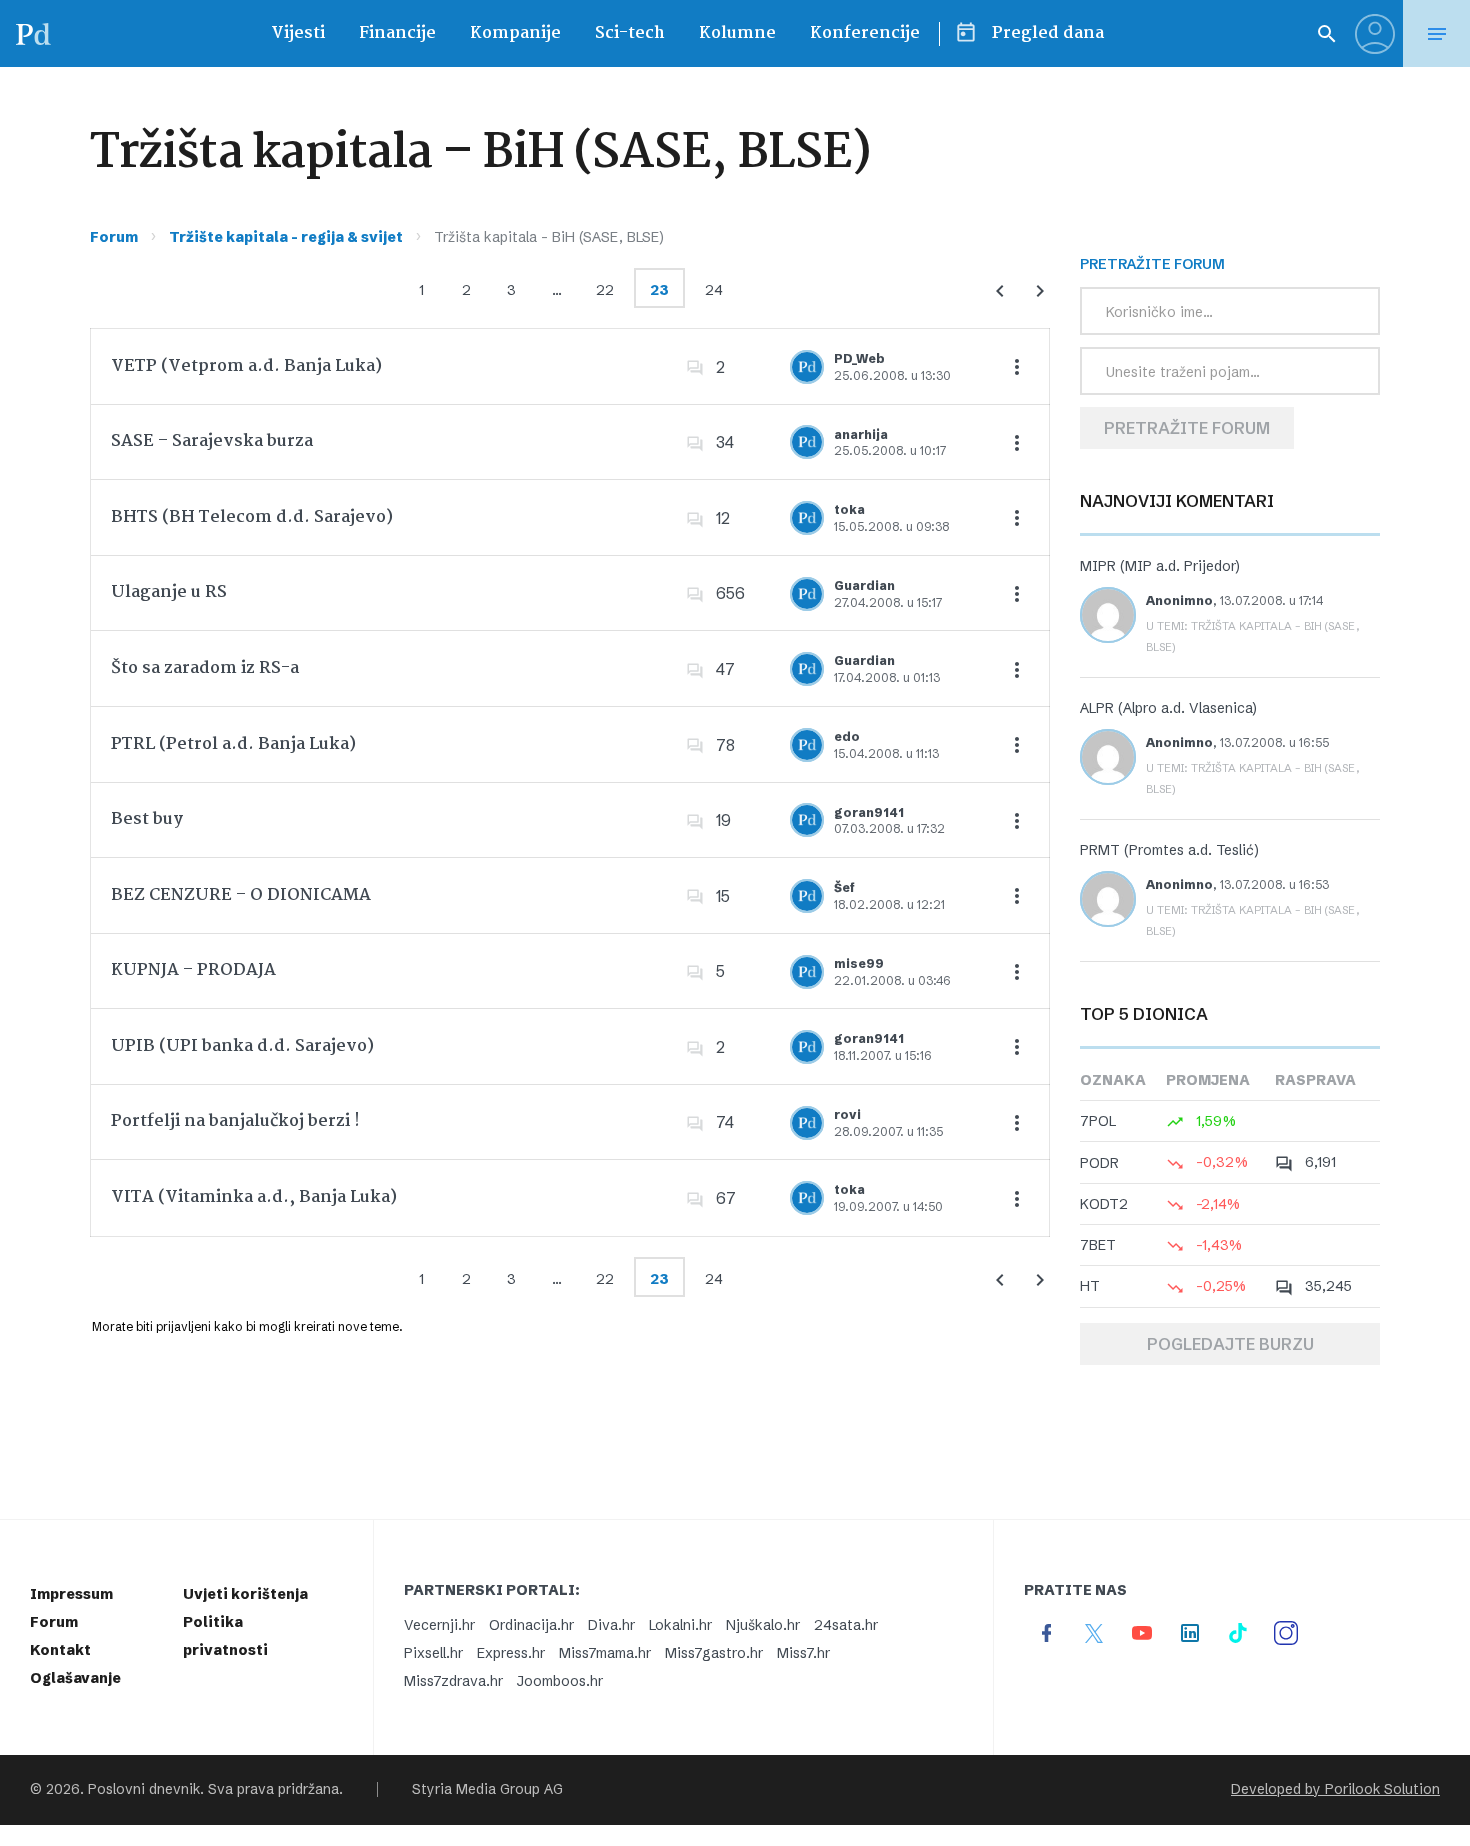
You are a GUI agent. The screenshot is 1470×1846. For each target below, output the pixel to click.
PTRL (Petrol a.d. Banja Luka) (233, 744)
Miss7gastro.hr (714, 1653)
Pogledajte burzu (1230, 1344)
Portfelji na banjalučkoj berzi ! (235, 1121)
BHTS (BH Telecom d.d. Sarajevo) (252, 517)
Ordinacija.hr (531, 1625)
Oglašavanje (75, 1678)
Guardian (864, 585)
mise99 (859, 963)
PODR (1099, 1163)
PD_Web (859, 358)
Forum (114, 237)
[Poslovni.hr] (33, 33)
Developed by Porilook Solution (1335, 1789)
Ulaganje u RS (169, 592)
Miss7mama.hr (605, 1653)
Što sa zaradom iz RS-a (205, 668)
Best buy (147, 819)
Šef (844, 887)
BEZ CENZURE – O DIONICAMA (241, 895)
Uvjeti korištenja (245, 1594)
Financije (397, 33)
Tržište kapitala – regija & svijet (286, 237)
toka (849, 509)
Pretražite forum (1187, 428)
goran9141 (869, 812)
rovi (847, 1114)
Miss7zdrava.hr (453, 1681)
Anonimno (1179, 600)
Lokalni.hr (680, 1625)
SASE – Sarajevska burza (212, 441)
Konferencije (865, 33)
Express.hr (511, 1653)
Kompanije (515, 33)
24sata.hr (846, 1625)
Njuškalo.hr (763, 1625)
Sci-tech (630, 33)
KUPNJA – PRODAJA (193, 970)
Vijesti (298, 33)
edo (847, 736)
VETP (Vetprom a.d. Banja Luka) (246, 366)
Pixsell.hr (433, 1653)
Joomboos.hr (560, 1681)
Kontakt (60, 1650)
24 (714, 290)
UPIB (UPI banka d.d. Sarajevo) (242, 1046)
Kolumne (737, 33)
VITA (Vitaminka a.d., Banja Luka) (254, 1197)
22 (605, 290)
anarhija (861, 434)
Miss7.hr (803, 1653)
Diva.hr (611, 1625)
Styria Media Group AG (487, 1789)
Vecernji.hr (439, 1625)
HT (1090, 1286)
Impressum (71, 1594)
